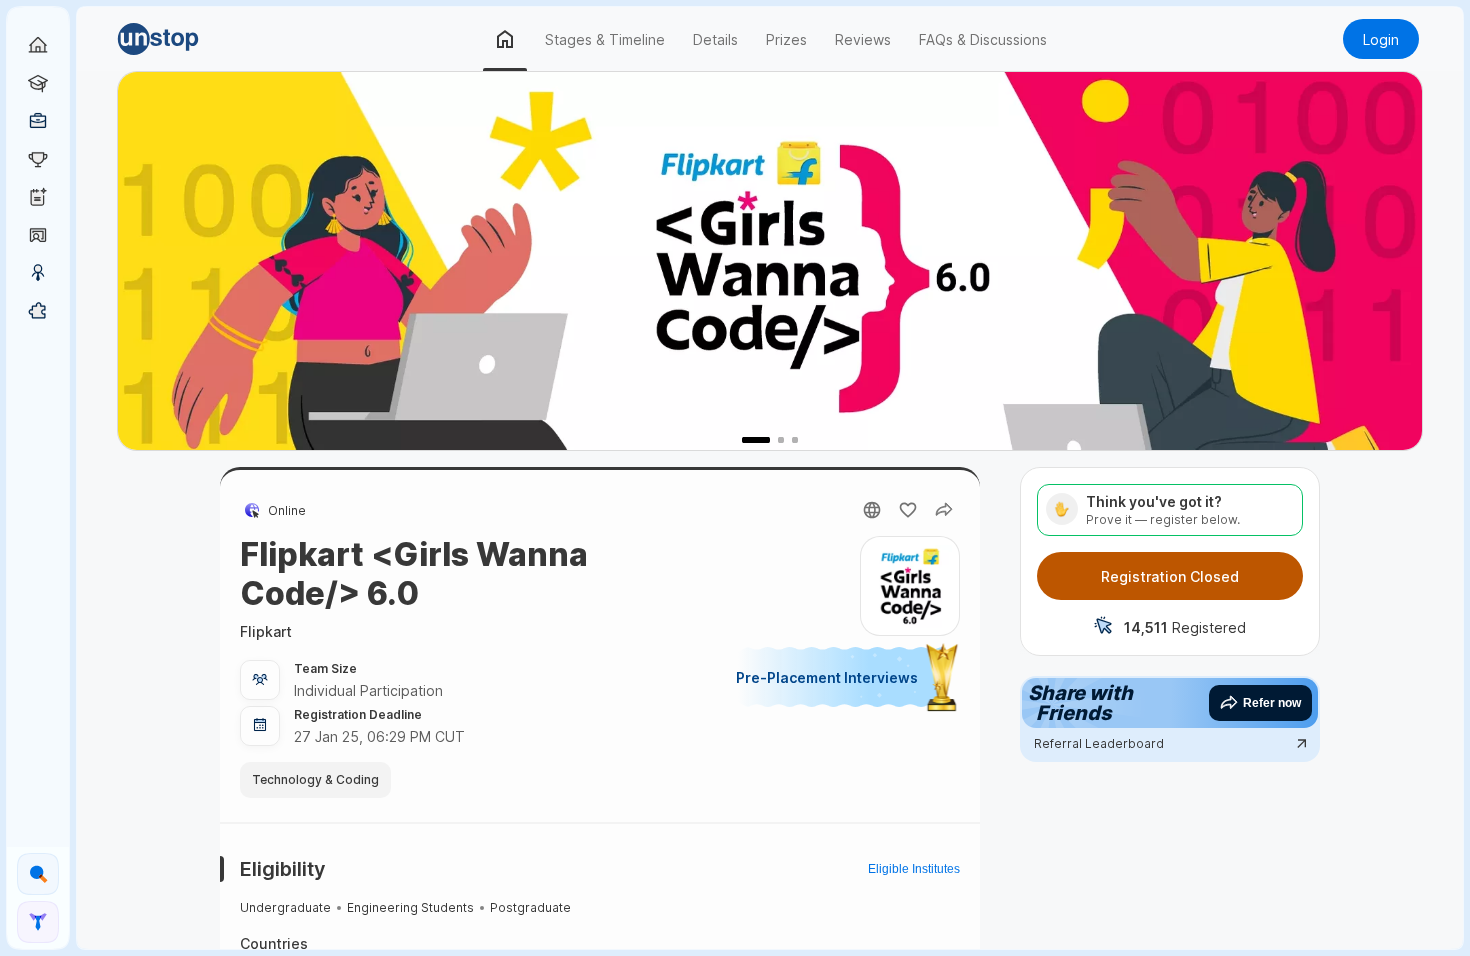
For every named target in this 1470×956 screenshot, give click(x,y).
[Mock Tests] (38, 197)
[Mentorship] (38, 273)
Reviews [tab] (863, 39)
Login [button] (1381, 39)
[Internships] (38, 83)
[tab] (505, 39)
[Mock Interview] (38, 235)
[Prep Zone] (38, 311)
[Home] (38, 45)
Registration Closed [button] (1170, 576)
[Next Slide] (1402, 261)
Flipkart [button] (266, 631)
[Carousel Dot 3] (795, 438)
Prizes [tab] (786, 39)
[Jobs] (38, 121)
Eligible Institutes (914, 869)
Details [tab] (715, 39)
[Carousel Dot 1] (745, 438)
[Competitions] (38, 159)
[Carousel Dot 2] (770, 438)
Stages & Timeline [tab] (605, 39)
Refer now (1272, 703)
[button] (187, 39)
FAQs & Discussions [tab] (983, 39)
